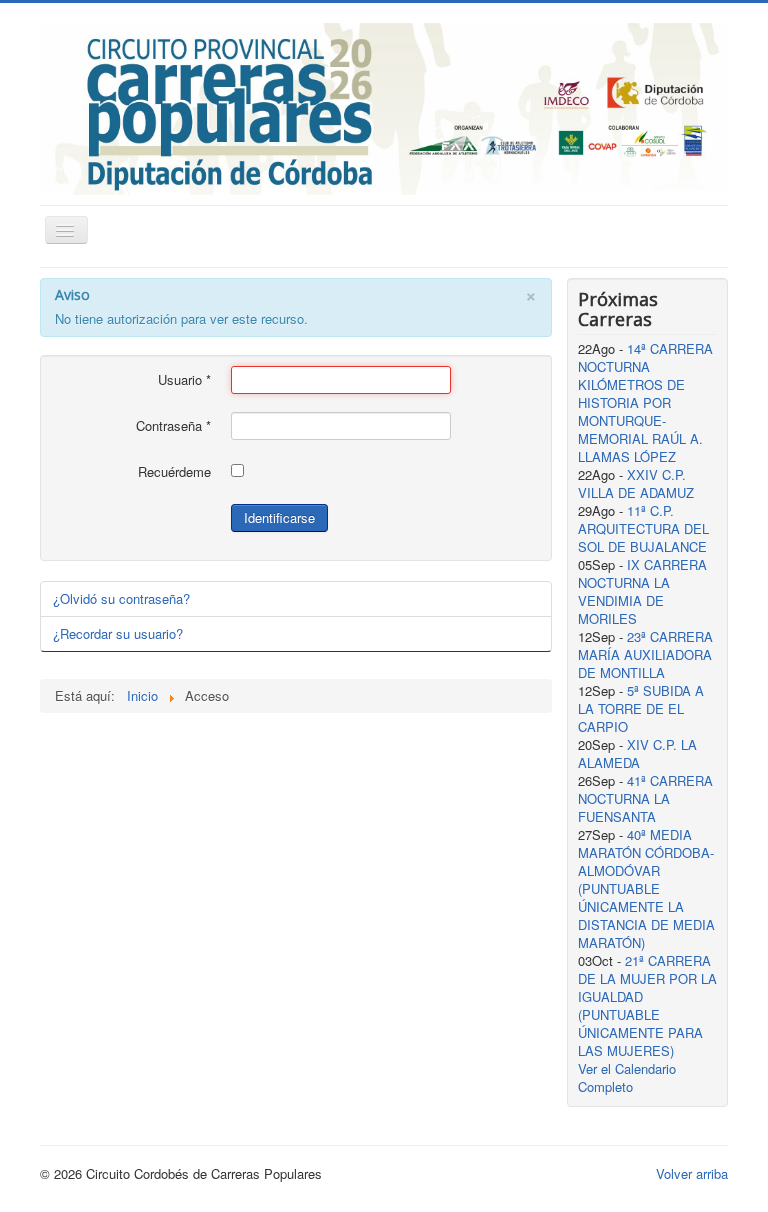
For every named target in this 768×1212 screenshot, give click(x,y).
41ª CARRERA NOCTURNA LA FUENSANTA (645, 798)
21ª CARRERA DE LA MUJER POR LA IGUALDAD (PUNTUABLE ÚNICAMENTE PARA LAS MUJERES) (647, 1005)
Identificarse (279, 517)
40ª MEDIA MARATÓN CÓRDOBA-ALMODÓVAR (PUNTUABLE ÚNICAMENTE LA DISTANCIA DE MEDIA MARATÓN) (646, 888)
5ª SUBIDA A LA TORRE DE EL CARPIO (641, 708)
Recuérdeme (174, 472)
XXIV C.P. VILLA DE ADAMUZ (636, 483)
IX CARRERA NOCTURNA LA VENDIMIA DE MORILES (642, 591)
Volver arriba (692, 1173)
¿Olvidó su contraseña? (121, 598)
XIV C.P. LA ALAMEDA (637, 753)
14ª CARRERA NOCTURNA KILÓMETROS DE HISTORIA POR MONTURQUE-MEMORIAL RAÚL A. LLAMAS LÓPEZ (645, 402)
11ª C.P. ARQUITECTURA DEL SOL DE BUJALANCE (643, 528)
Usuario (184, 380)
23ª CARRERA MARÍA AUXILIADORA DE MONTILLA (645, 654)
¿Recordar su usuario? (118, 633)
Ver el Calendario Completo (627, 1077)
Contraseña (173, 426)
